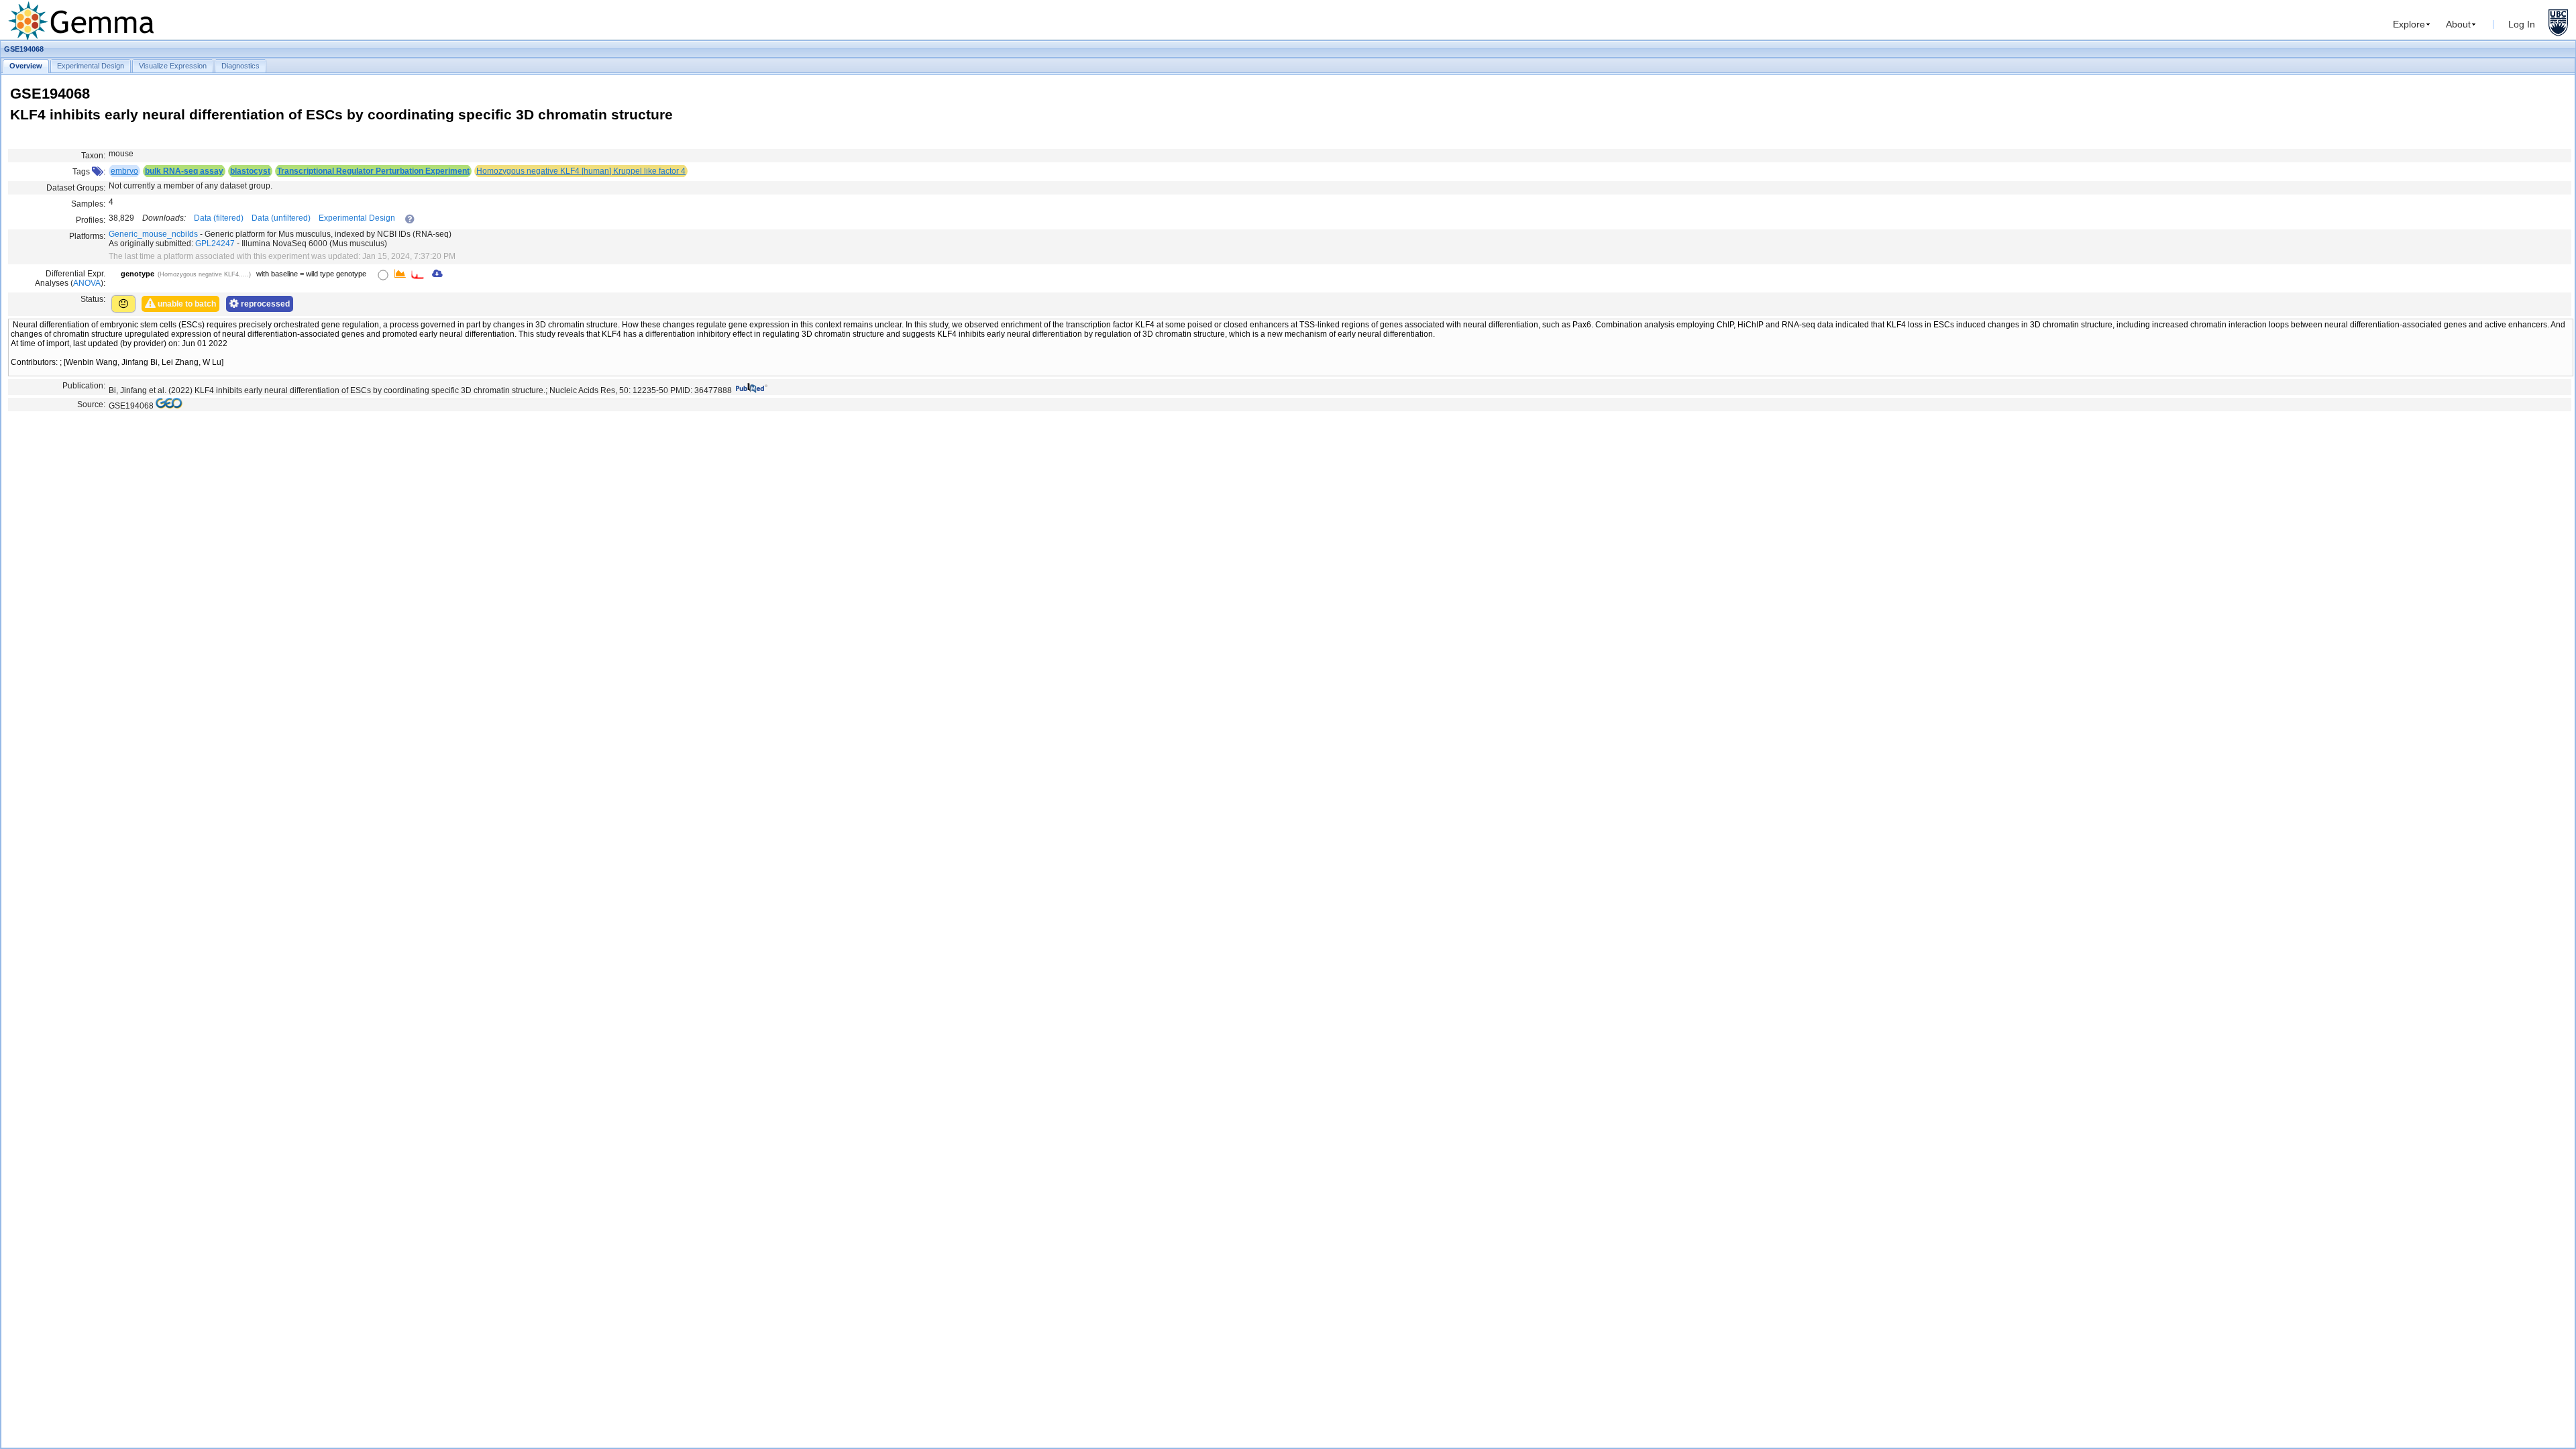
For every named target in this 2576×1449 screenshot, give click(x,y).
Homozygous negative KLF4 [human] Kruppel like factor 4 (581, 171)
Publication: (84, 386)
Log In (2522, 24)
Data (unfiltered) (281, 218)
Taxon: (93, 156)
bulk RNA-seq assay (184, 171)
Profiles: (91, 220)
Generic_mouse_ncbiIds (153, 234)
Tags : (89, 172)
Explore (2409, 24)
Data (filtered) (219, 218)
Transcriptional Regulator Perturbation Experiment (373, 171)
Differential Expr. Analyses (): (70, 278)
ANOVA (87, 283)
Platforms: (87, 236)
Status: (93, 299)
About (2458, 24)
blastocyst (250, 171)
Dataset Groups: (76, 188)
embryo (124, 171)
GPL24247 (215, 244)
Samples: (88, 204)
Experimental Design (357, 218)
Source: (91, 405)
